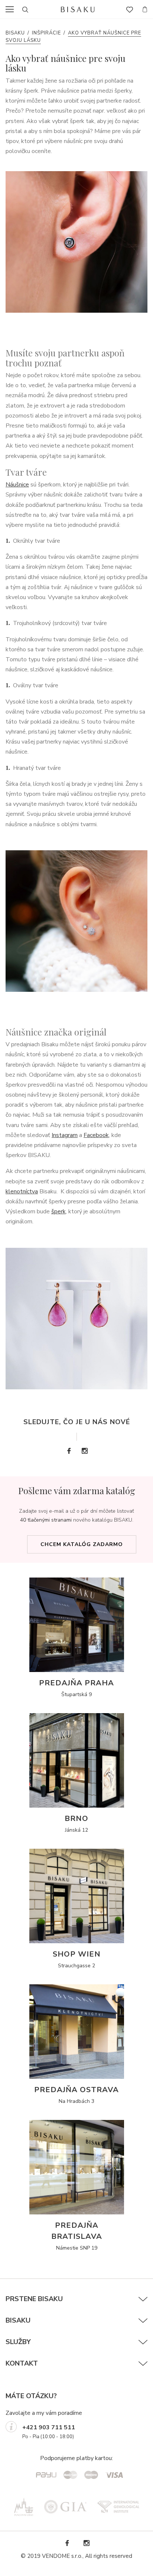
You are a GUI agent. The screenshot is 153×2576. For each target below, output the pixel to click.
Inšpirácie (46, 33)
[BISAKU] (78, 9)
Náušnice (17, 485)
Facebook (96, 1135)
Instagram (65, 1135)
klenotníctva (22, 1191)
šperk (58, 1211)
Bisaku (15, 33)
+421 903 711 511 (49, 2427)
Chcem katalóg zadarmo (82, 1544)
